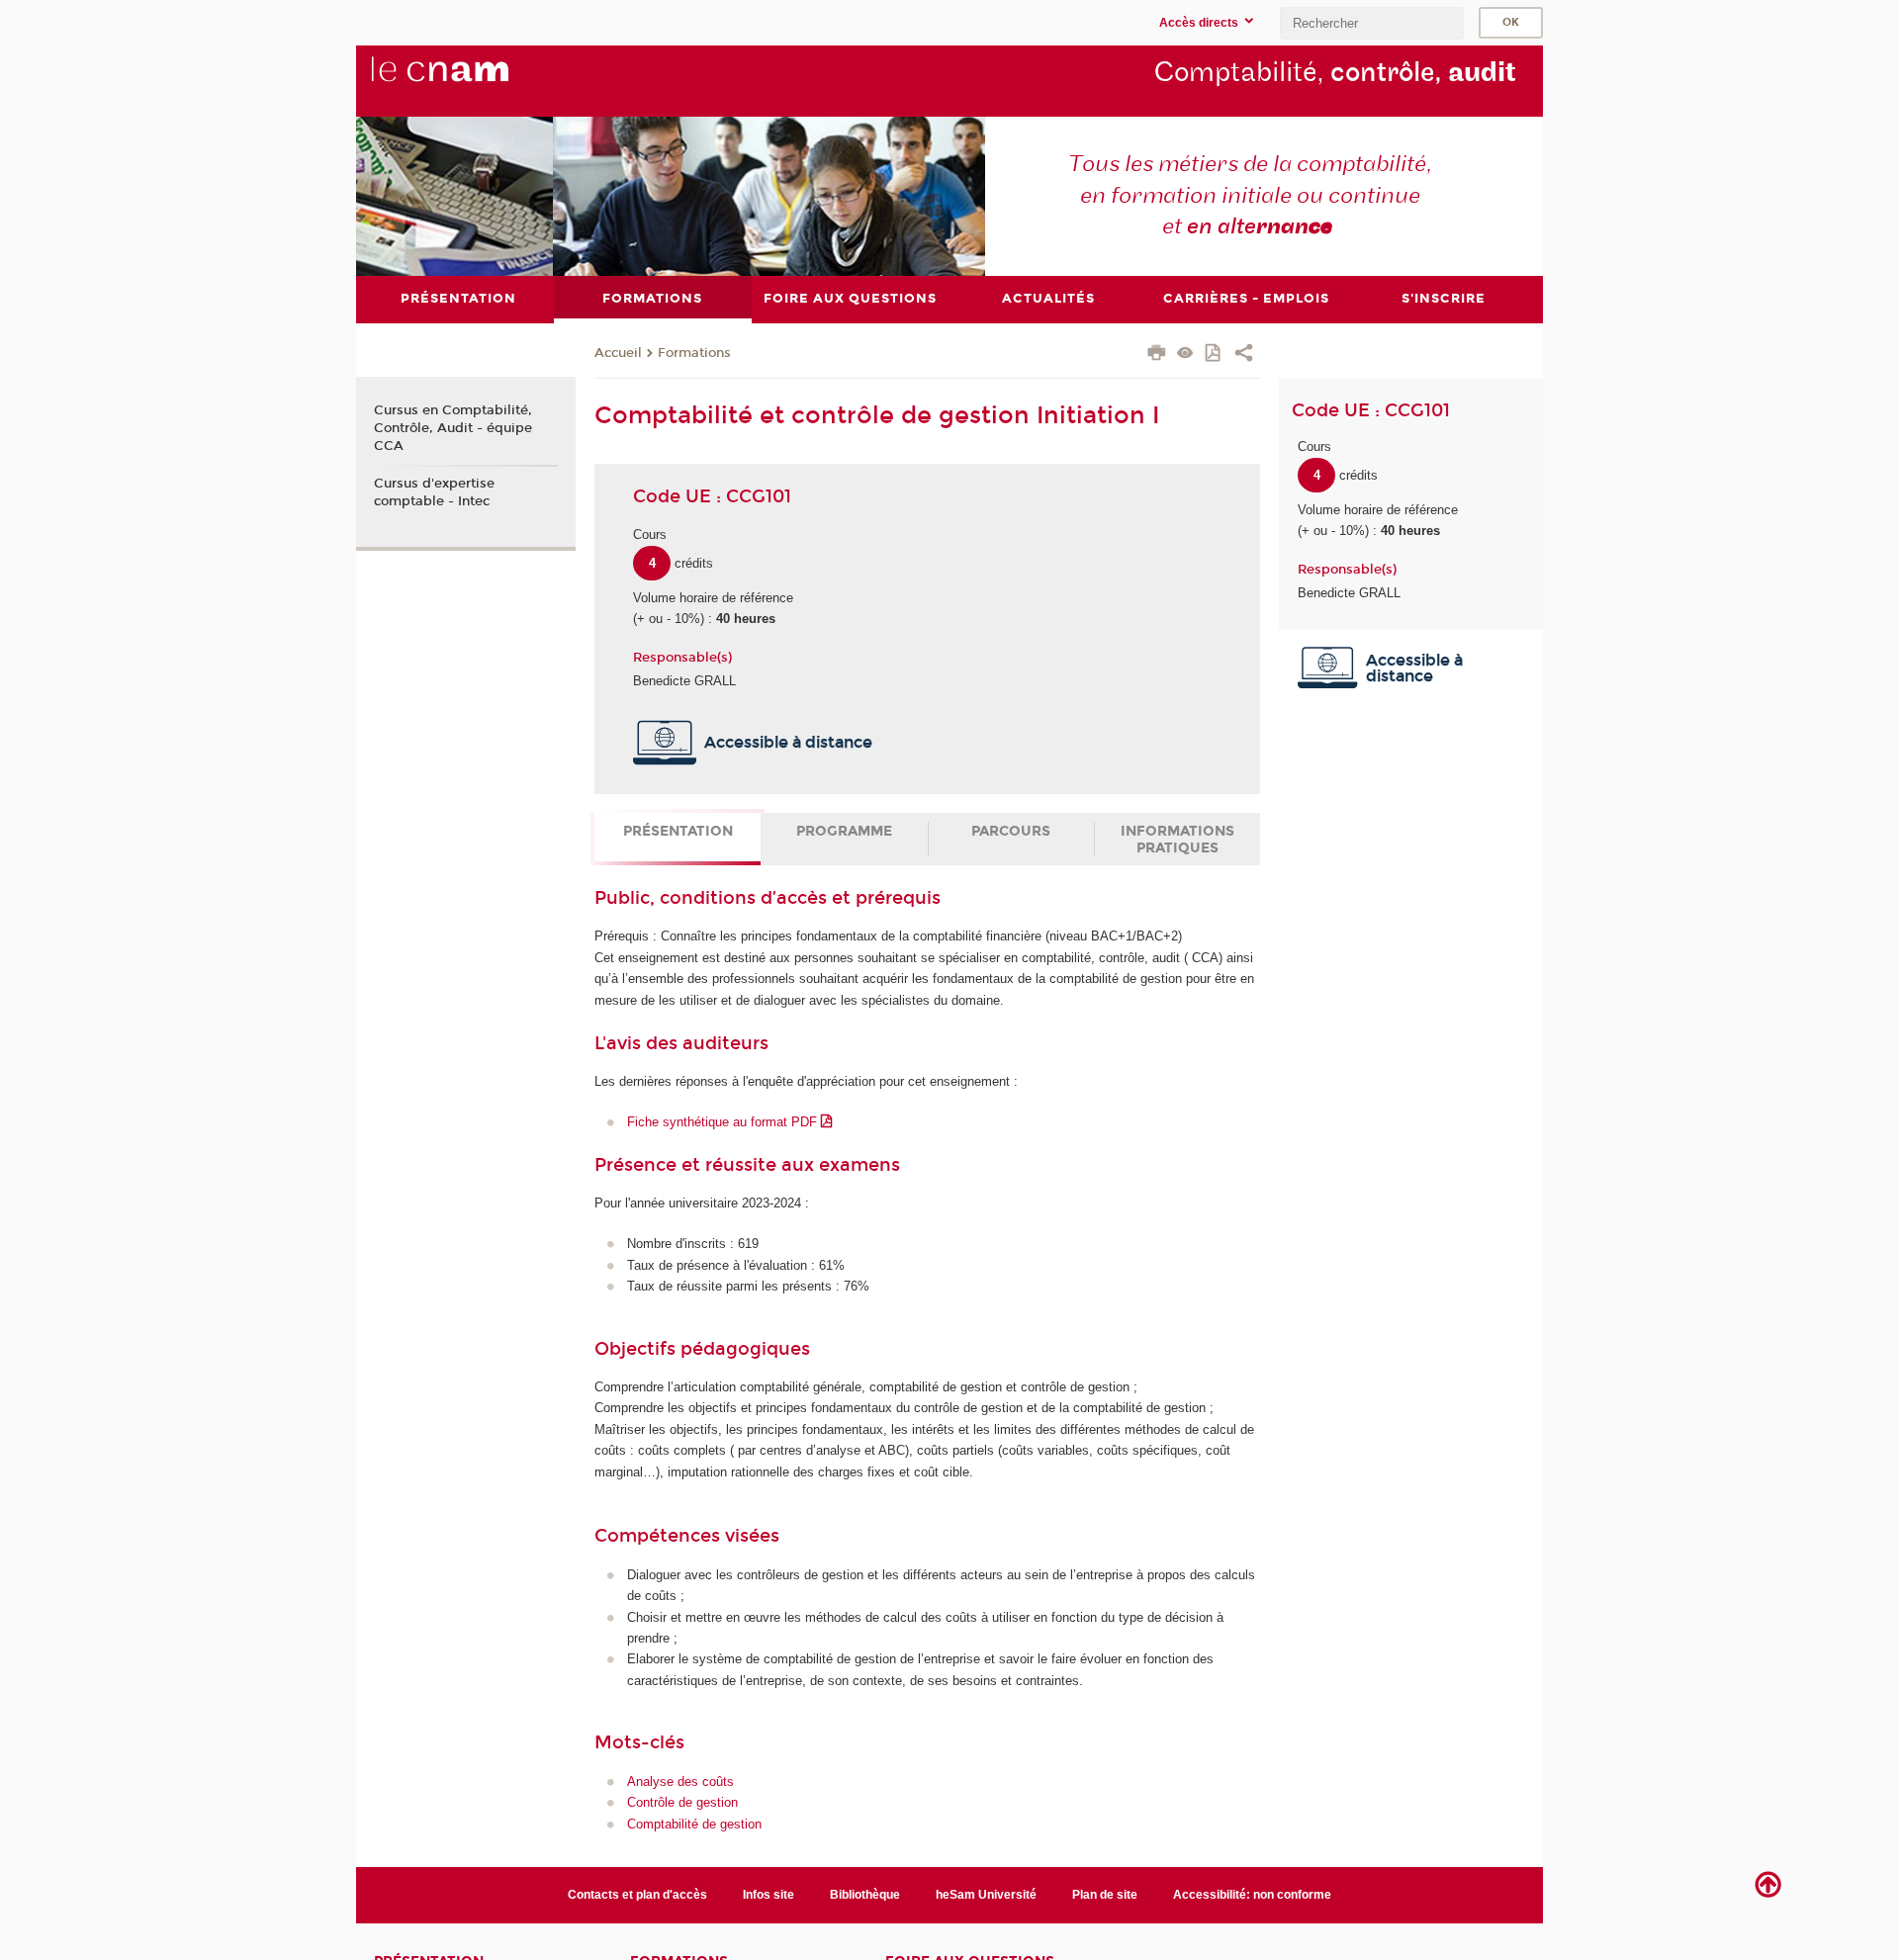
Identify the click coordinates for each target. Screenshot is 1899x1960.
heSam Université (986, 1895)
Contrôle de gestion (682, 1802)
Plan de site (1105, 1895)
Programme (844, 831)
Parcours (1011, 831)
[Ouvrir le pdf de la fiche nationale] (1214, 355)
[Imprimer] (1157, 355)
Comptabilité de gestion (694, 1824)
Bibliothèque (865, 1895)
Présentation (678, 831)
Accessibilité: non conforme (1252, 1895)
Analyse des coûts (680, 1782)
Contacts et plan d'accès (637, 1895)
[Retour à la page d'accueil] (473, 80)
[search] (1372, 23)
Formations (694, 353)
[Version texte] (1185, 355)
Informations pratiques (1177, 840)
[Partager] (1244, 355)
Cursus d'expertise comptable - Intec (434, 492)
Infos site (769, 1895)
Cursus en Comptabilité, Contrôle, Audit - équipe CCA (453, 428)
